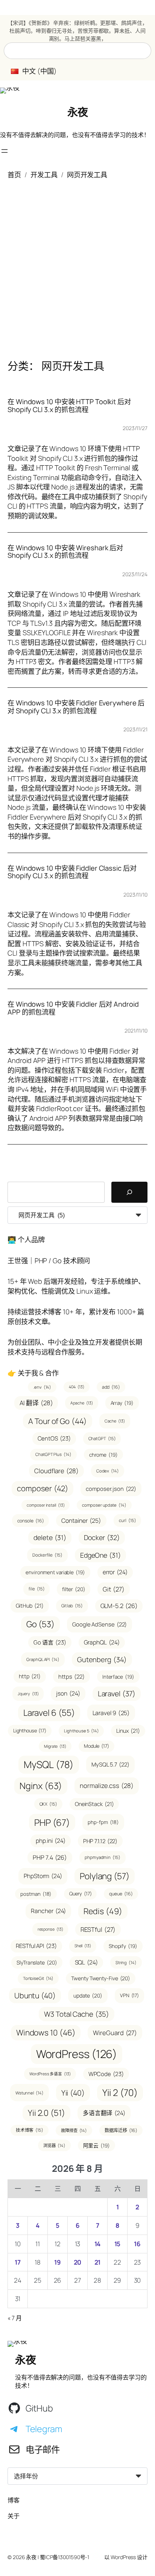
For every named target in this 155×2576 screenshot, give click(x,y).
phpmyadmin (103, 1857)
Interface (118, 1677)
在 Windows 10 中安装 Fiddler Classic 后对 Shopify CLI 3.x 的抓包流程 (72, 872)
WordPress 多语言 (50, 2074)
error (115, 1572)
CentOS (54, 1438)
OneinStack (94, 1804)
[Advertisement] (77, 264)
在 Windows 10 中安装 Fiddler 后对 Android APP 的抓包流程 (73, 1008)
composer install (46, 1505)
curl (127, 1520)
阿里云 (96, 2145)
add (111, 1387)
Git (113, 1589)
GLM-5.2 (119, 1606)
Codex (108, 1471)
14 (98, 2244)
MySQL (49, 1764)
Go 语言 (50, 1642)
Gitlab (72, 1606)
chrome (103, 1455)
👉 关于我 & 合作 (33, 1373)
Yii (73, 2093)
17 (18, 2262)
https (71, 1676)
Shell (83, 1946)
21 (98, 2262)
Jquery (28, 1694)
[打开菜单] (5, 151)
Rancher (48, 1911)
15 (118, 2244)
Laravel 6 (49, 1713)
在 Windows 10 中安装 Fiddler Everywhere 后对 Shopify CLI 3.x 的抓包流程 (76, 707)
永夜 (78, 112)
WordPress (77, 2054)
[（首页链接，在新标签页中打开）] (10, 91)
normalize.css (106, 1786)
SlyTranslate (37, 1962)
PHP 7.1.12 (100, 1841)
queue (121, 1894)
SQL (86, 1962)
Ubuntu (35, 1995)
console (31, 1521)
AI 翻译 (36, 1403)
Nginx (41, 1786)
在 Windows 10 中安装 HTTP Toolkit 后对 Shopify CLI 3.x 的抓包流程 (69, 405)
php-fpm (103, 1822)
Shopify (123, 1946)
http (30, 1676)
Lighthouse (30, 1730)
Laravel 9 (111, 1713)
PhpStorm (43, 1876)
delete (50, 1537)
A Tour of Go (57, 1421)
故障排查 (74, 2130)
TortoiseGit (38, 1978)
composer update (104, 1505)
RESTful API (36, 1946)
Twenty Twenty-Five (101, 1978)
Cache (115, 1421)
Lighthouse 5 (81, 1731)
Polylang (105, 1876)
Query (80, 1893)
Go (40, 1624)
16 (137, 2244)
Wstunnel (30, 2093)
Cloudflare (56, 1471)
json (68, 1693)
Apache (81, 1403)
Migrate (55, 1746)
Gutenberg (102, 1659)
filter (74, 1589)
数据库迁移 (121, 2130)
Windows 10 (46, 2032)
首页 (14, 175)
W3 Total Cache (76, 2014)
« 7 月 (15, 2318)
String (126, 1962)
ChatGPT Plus (53, 1454)
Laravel (117, 1694)
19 (58, 2262)
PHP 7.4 (50, 1857)
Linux (128, 1731)
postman (36, 1894)
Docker (102, 1537)
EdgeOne (100, 1555)
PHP (52, 1822)
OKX (48, 1804)
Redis (103, 1911)
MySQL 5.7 (110, 1764)
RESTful (98, 1929)
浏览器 (54, 2145)
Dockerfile (47, 1555)
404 (76, 1387)
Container (81, 1521)
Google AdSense (100, 1624)
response (50, 1929)
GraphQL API (43, 1659)
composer (43, 1488)
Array (122, 1403)
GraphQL (102, 1642)
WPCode (106, 2074)
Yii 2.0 (46, 2113)
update (88, 1995)
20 (78, 2262)
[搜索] (129, 1192)
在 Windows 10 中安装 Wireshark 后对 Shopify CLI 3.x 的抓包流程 (65, 552)
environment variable (55, 1572)
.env (42, 1387)
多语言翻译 (104, 2113)
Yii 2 (120, 2092)
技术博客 (30, 2130)
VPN (129, 1995)
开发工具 (44, 175)
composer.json (111, 1489)
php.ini (51, 1841)
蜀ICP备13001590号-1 (65, 2557)
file (36, 1589)
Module (96, 1746)
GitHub (30, 1606)
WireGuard (115, 2033)
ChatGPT (102, 1438)
